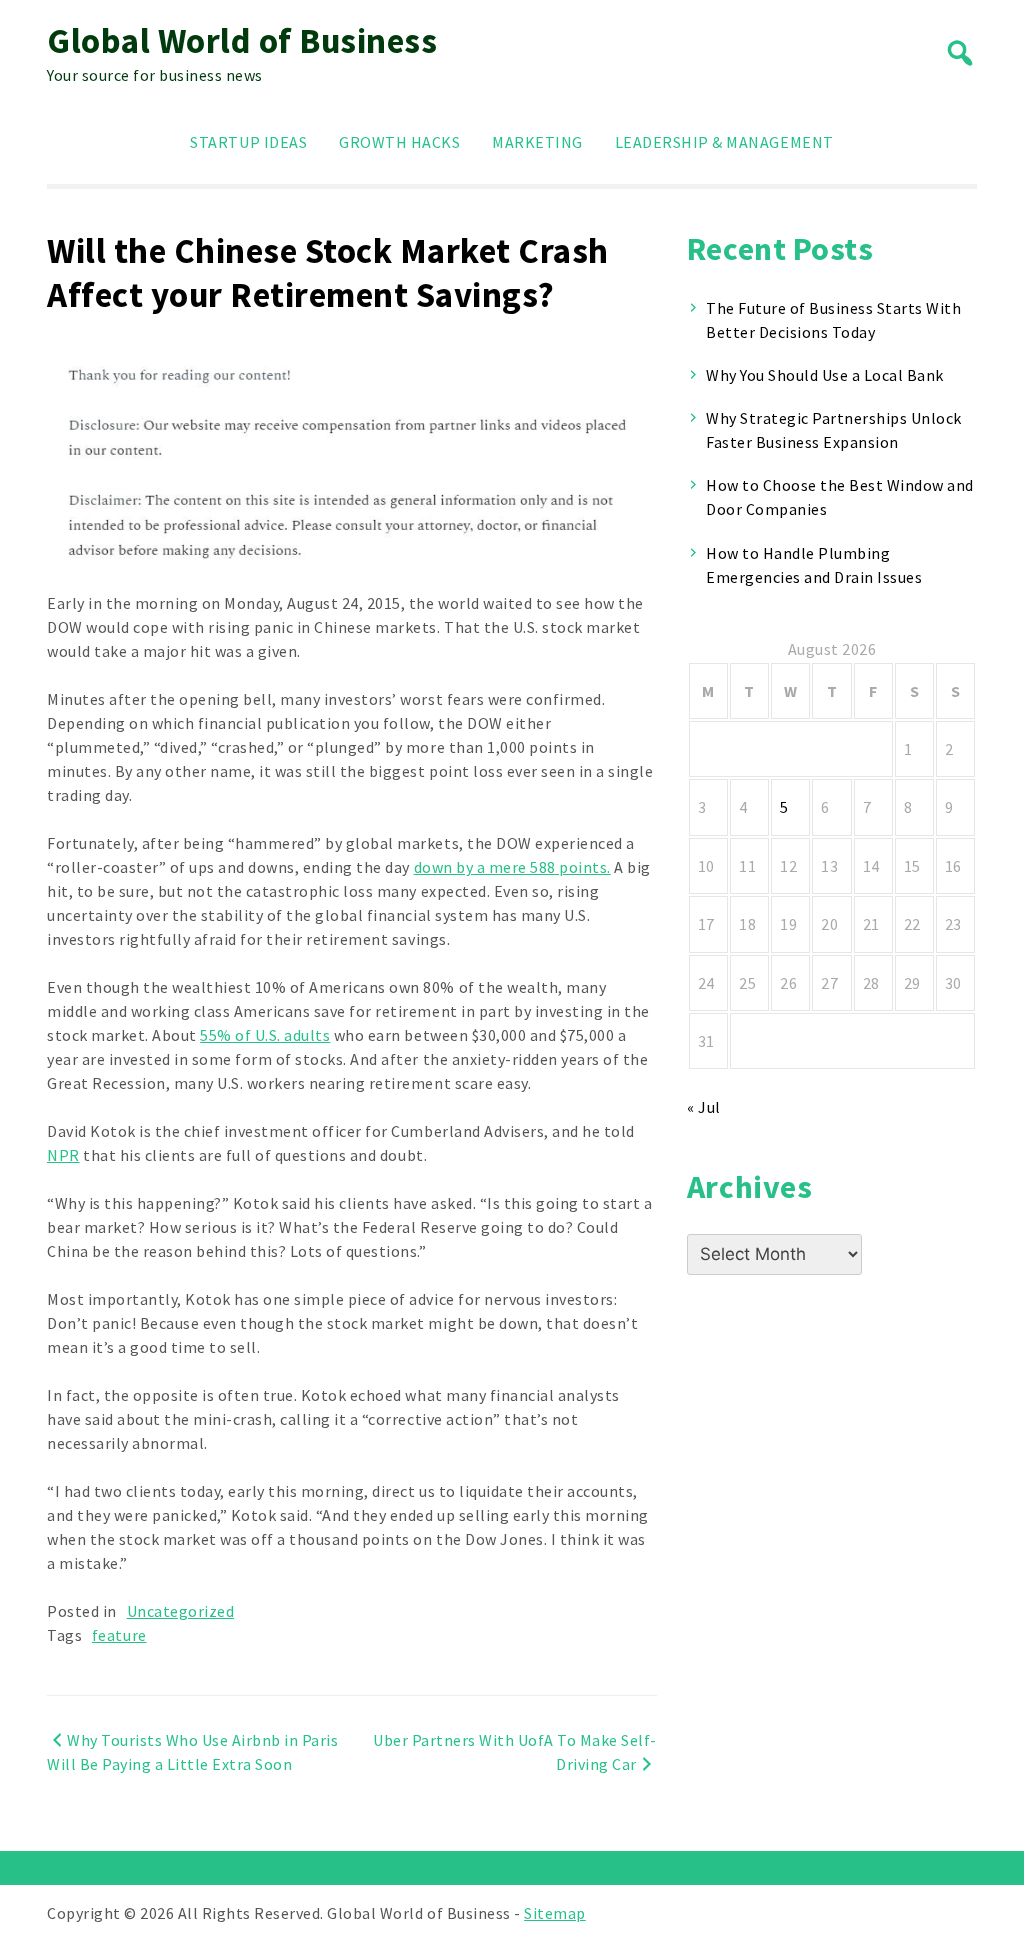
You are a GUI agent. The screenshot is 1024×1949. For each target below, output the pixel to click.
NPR (63, 1155)
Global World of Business (242, 41)
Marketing (537, 142)
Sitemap (555, 1913)
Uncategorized (181, 1611)
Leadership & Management (724, 142)
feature (119, 1635)
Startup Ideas (248, 142)
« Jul (704, 1107)
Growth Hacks (399, 142)
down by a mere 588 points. (512, 867)
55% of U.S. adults (265, 1035)
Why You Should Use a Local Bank (825, 375)
